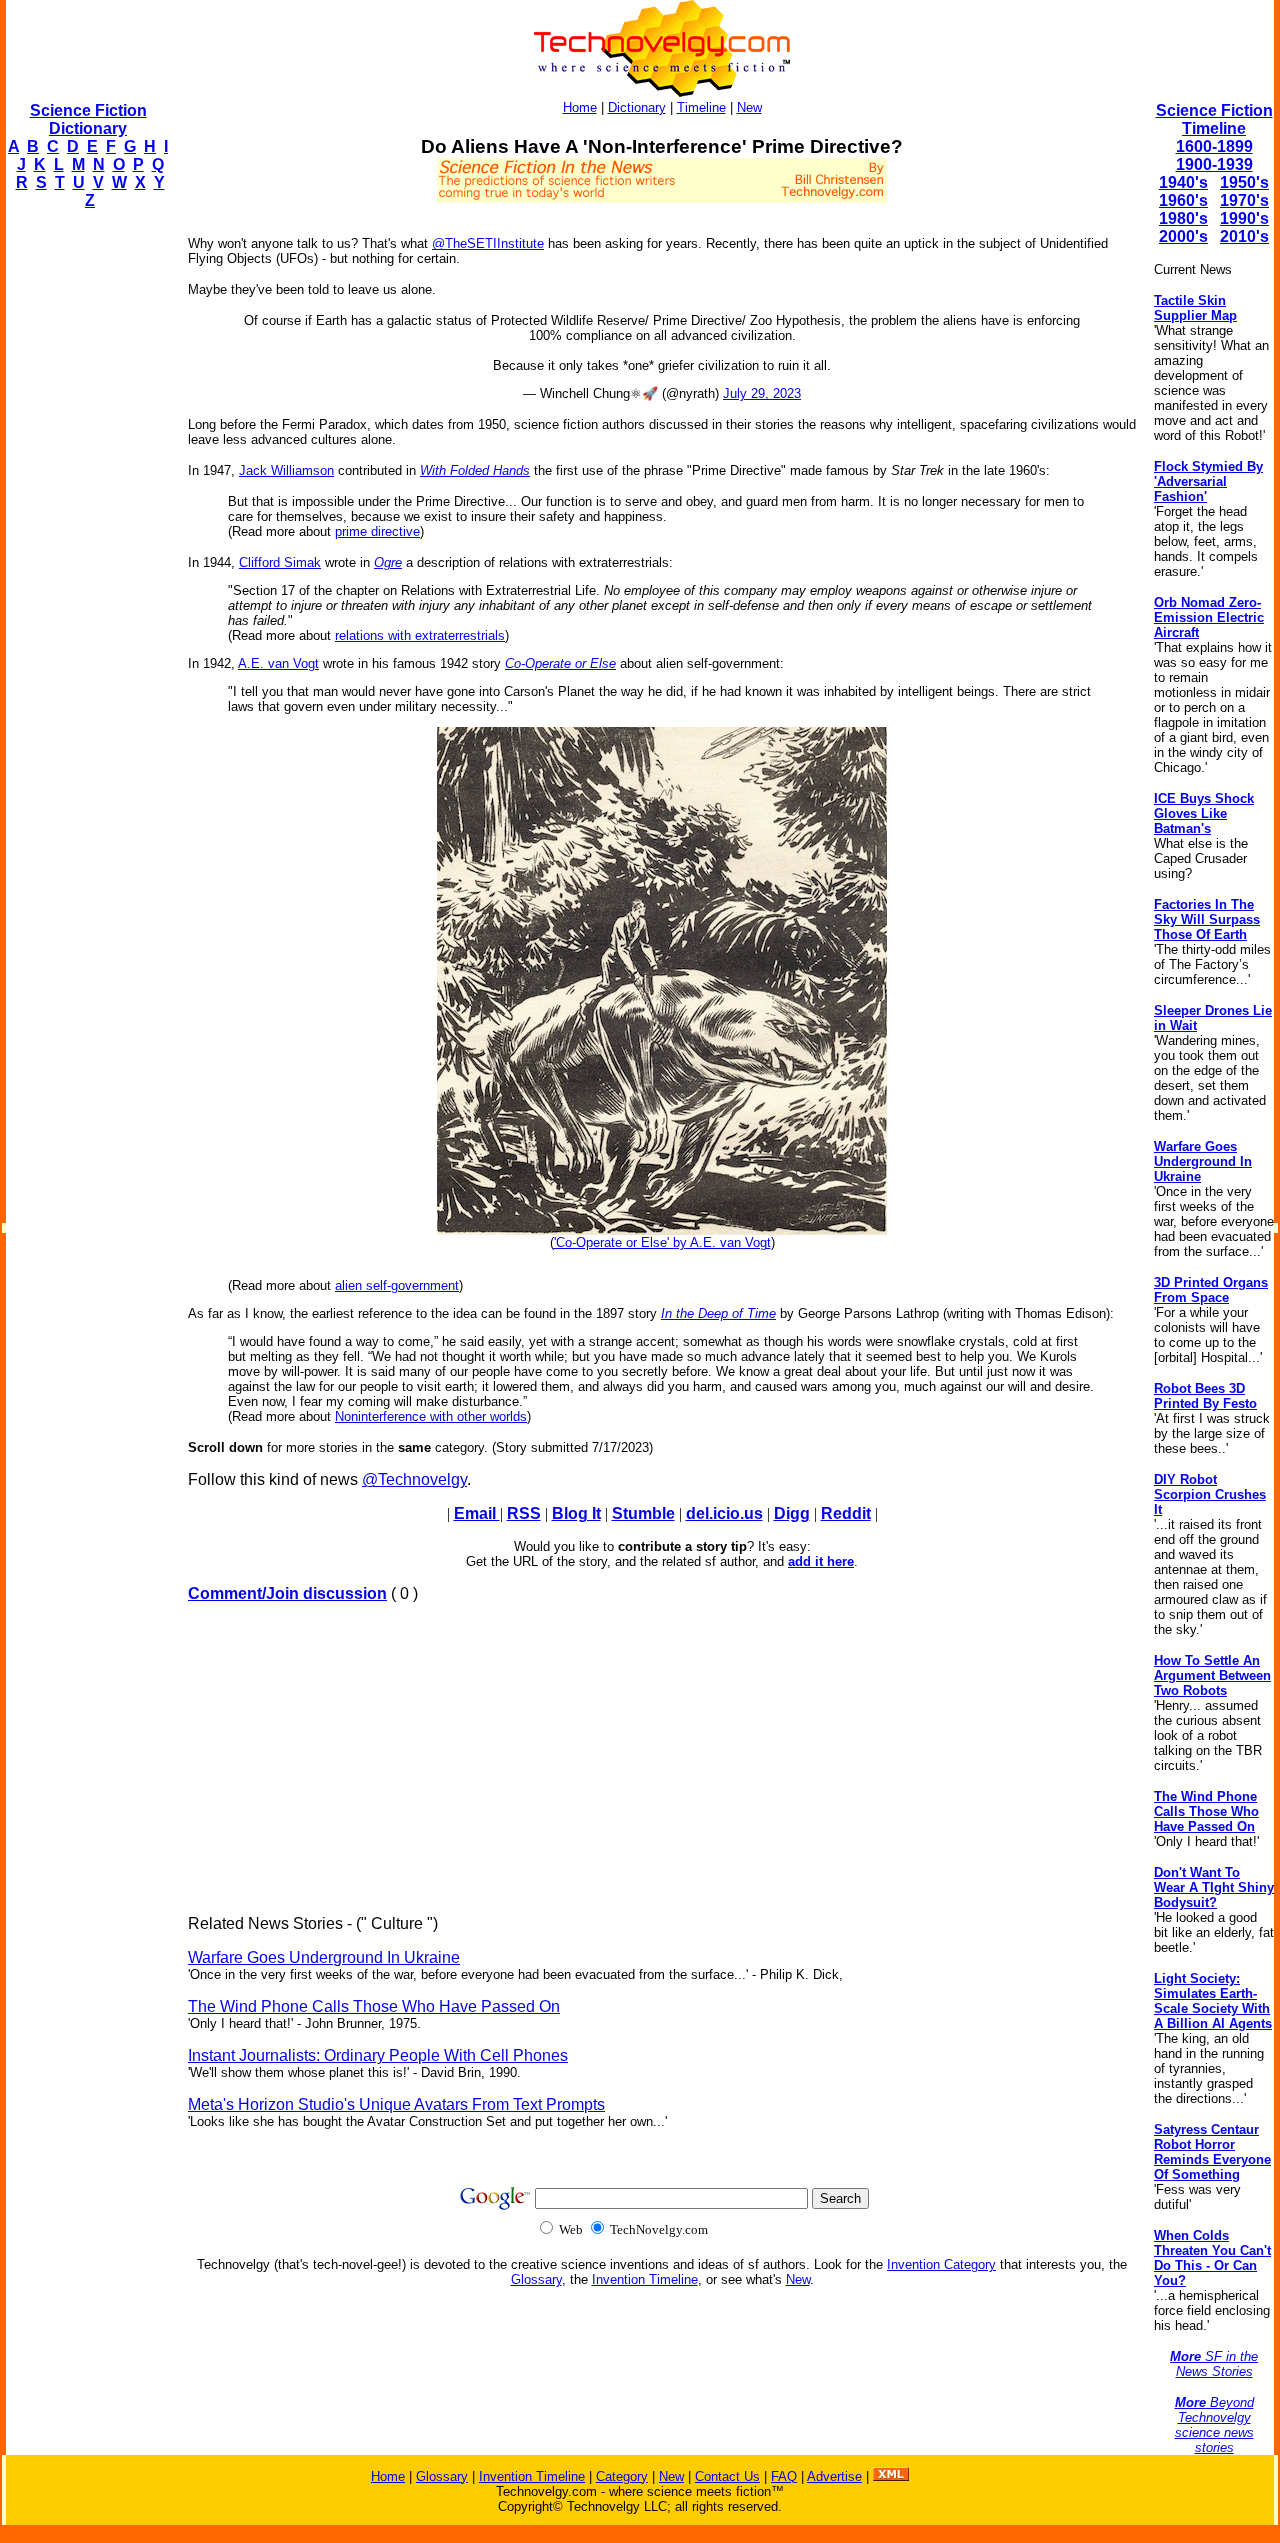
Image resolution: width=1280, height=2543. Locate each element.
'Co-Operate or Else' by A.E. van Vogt (662, 1242)
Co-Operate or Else (560, 663)
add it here (821, 1561)
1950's (1244, 182)
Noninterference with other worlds (431, 1416)
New (749, 107)
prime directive (377, 531)
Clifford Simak (280, 562)
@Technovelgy (414, 1479)
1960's (1183, 200)
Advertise (834, 2476)
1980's (1183, 218)
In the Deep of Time (718, 1313)
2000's (1183, 236)
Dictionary (637, 107)
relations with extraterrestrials (420, 635)
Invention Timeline (645, 2279)
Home (580, 107)
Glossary (536, 2279)
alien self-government (397, 1285)
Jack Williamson (286, 470)
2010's (1244, 236)
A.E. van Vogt (278, 663)
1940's (1183, 182)
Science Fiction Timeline (1214, 119)
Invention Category (941, 2264)
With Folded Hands (475, 470)
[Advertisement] (86, 526)
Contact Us (727, 2476)
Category (622, 2476)
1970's (1244, 200)
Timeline (701, 107)
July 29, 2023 (762, 393)
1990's (1244, 218)
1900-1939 (1214, 164)
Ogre (388, 562)
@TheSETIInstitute (488, 243)
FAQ (784, 2476)
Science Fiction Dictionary (88, 119)
